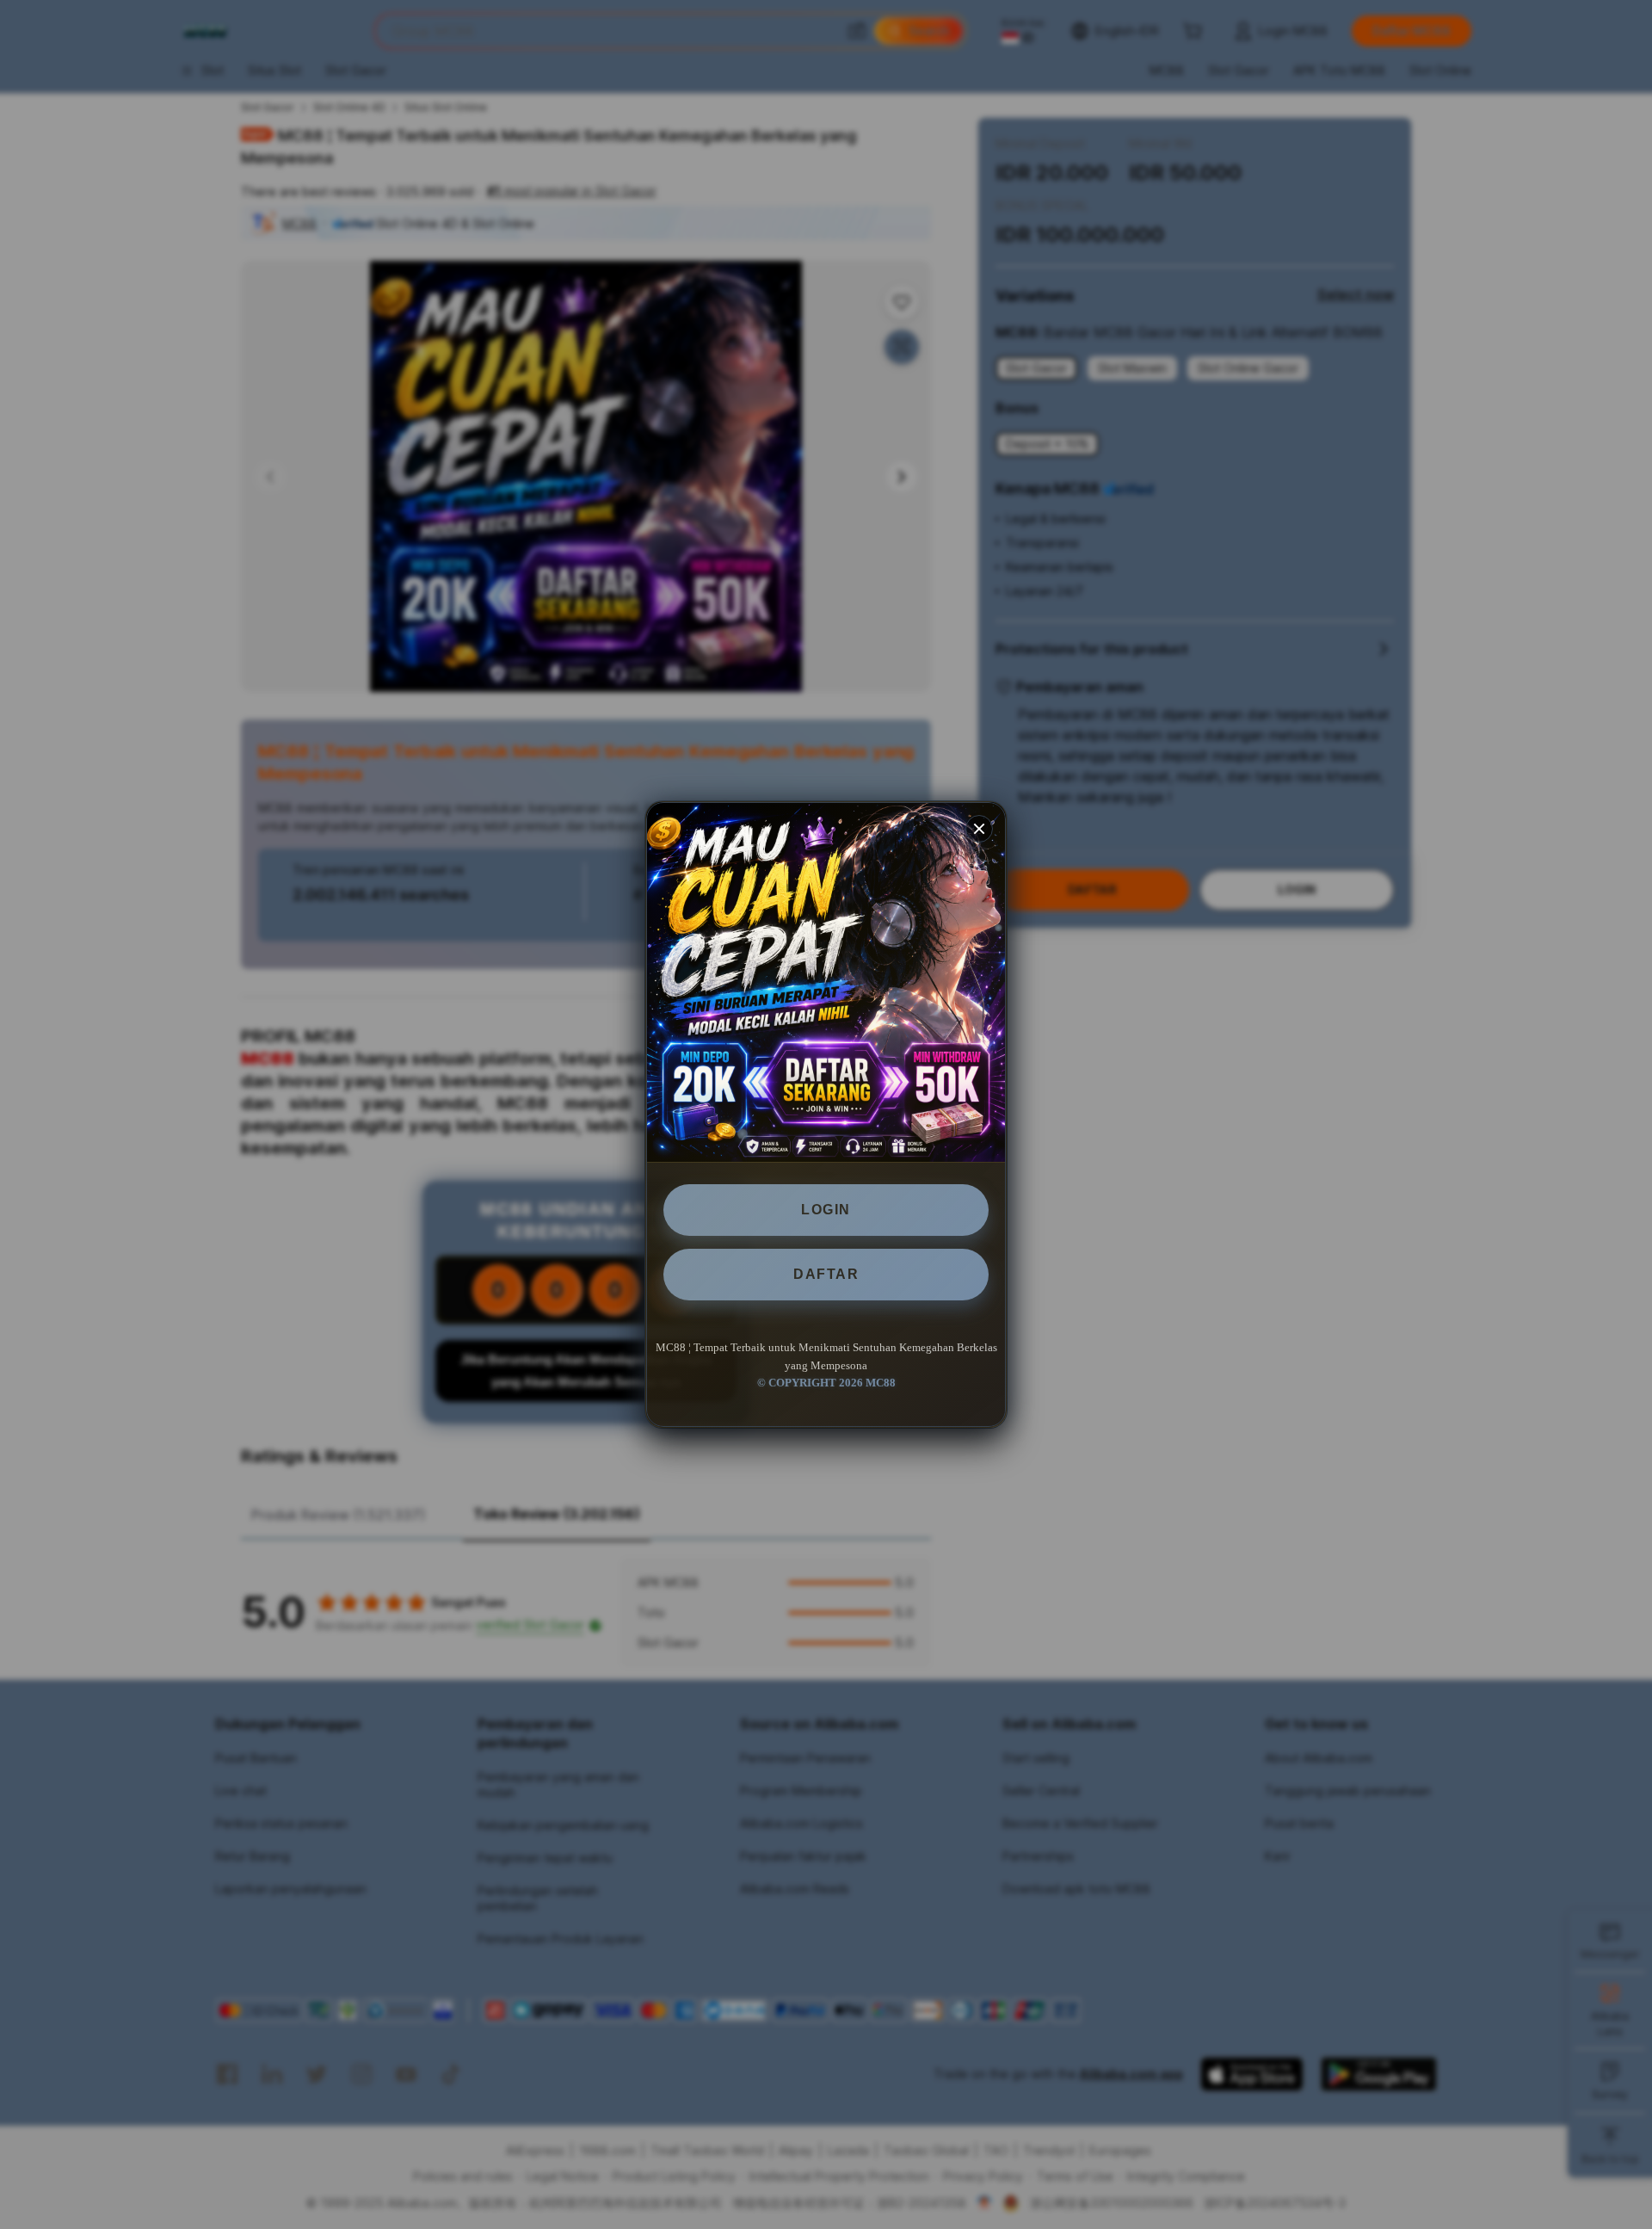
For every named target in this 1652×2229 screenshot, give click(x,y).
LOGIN (826, 1210)
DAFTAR (826, 1274)
